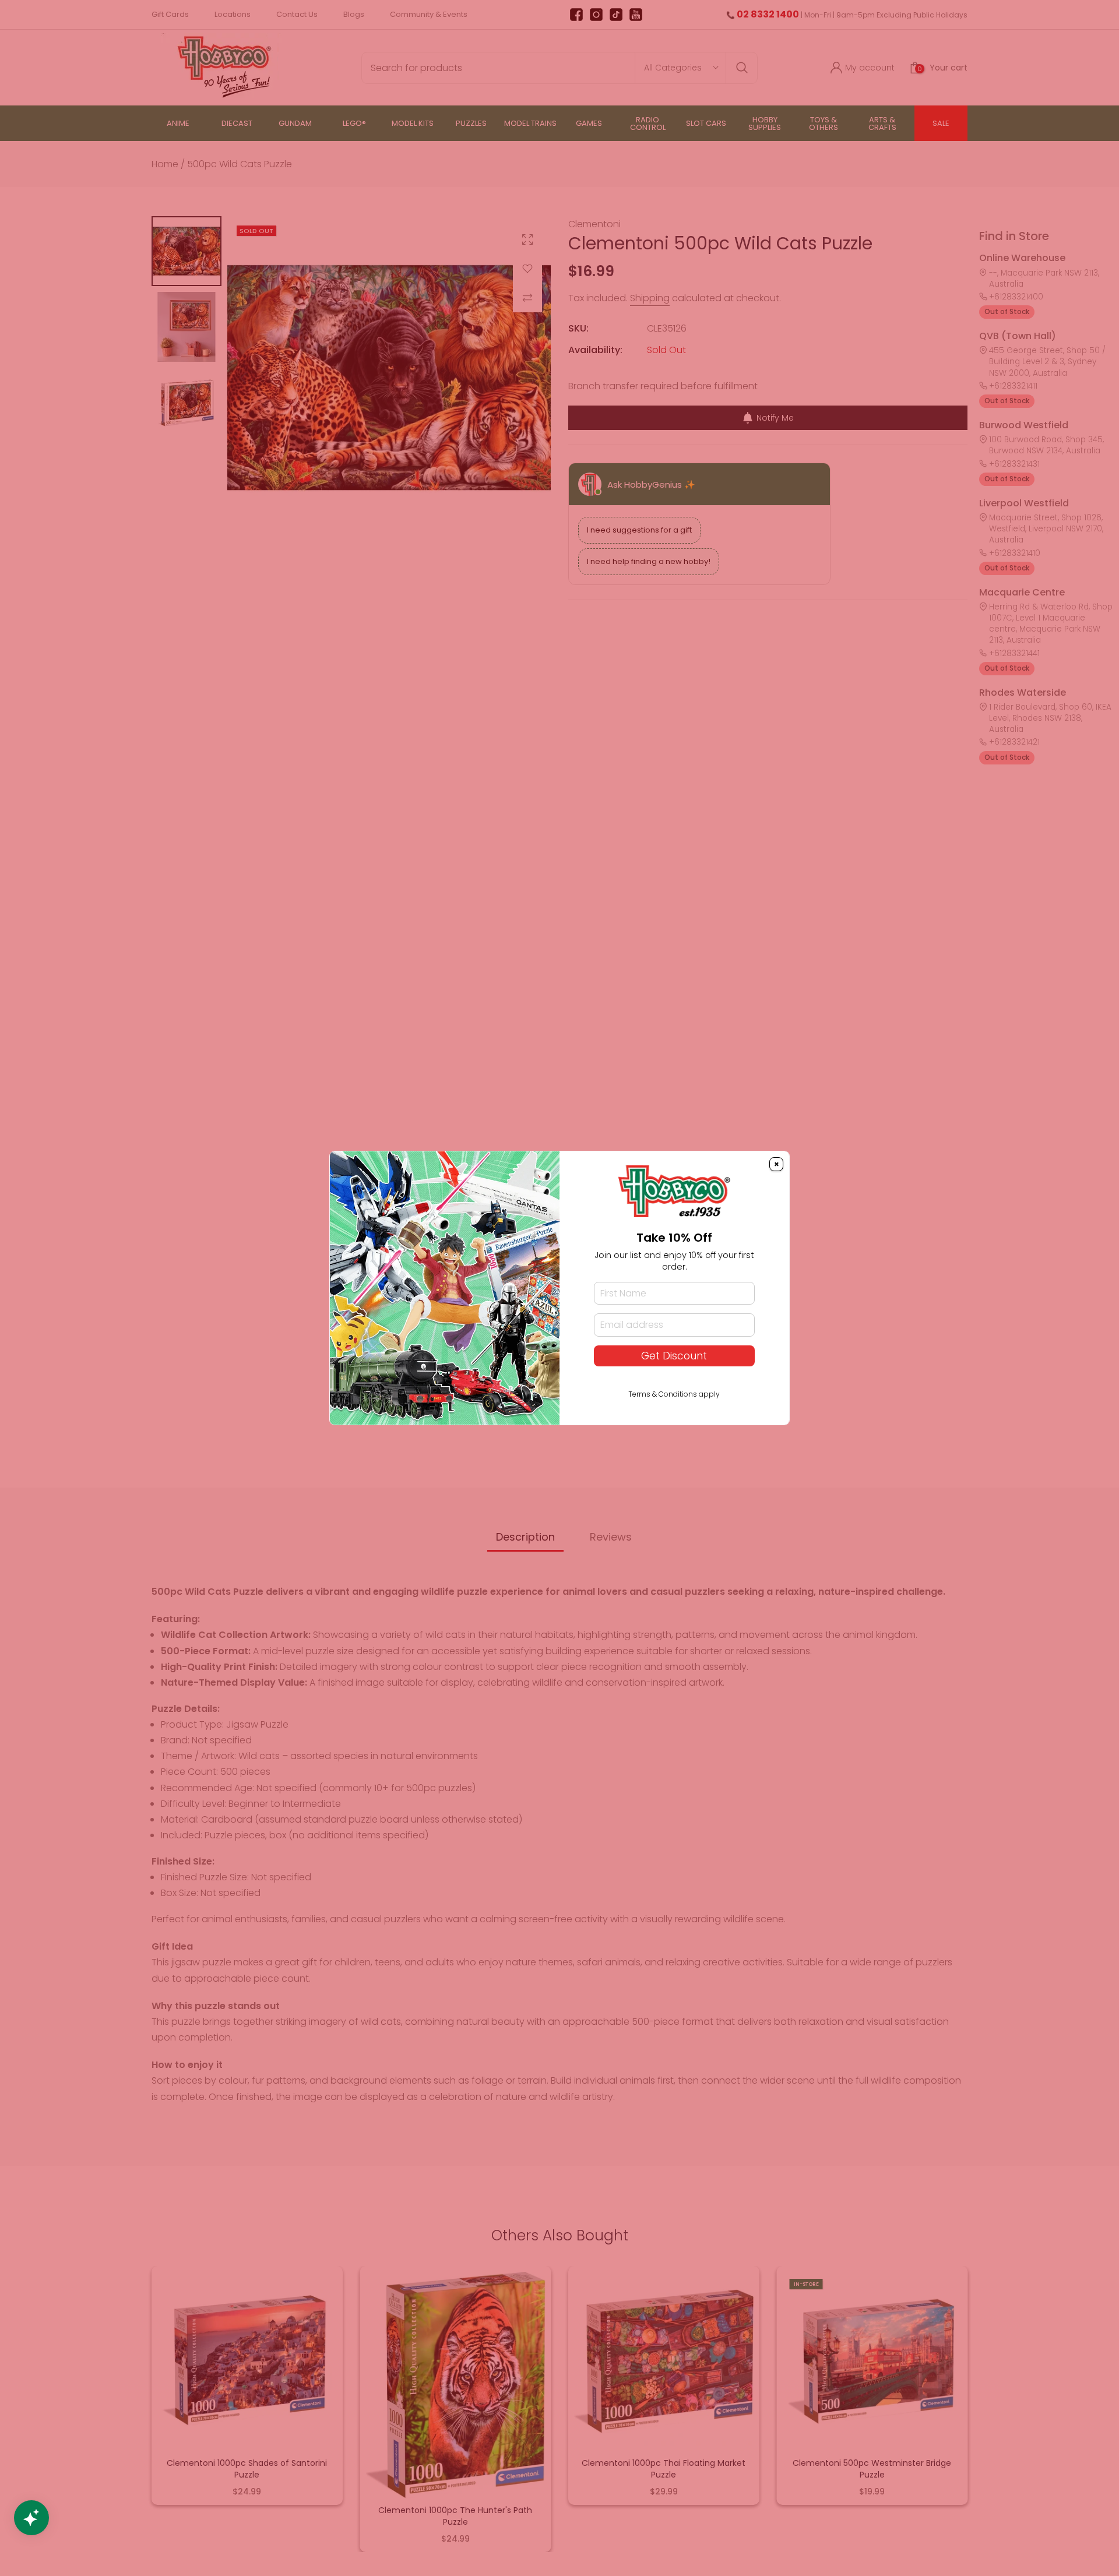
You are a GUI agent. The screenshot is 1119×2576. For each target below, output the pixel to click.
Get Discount (674, 1356)
